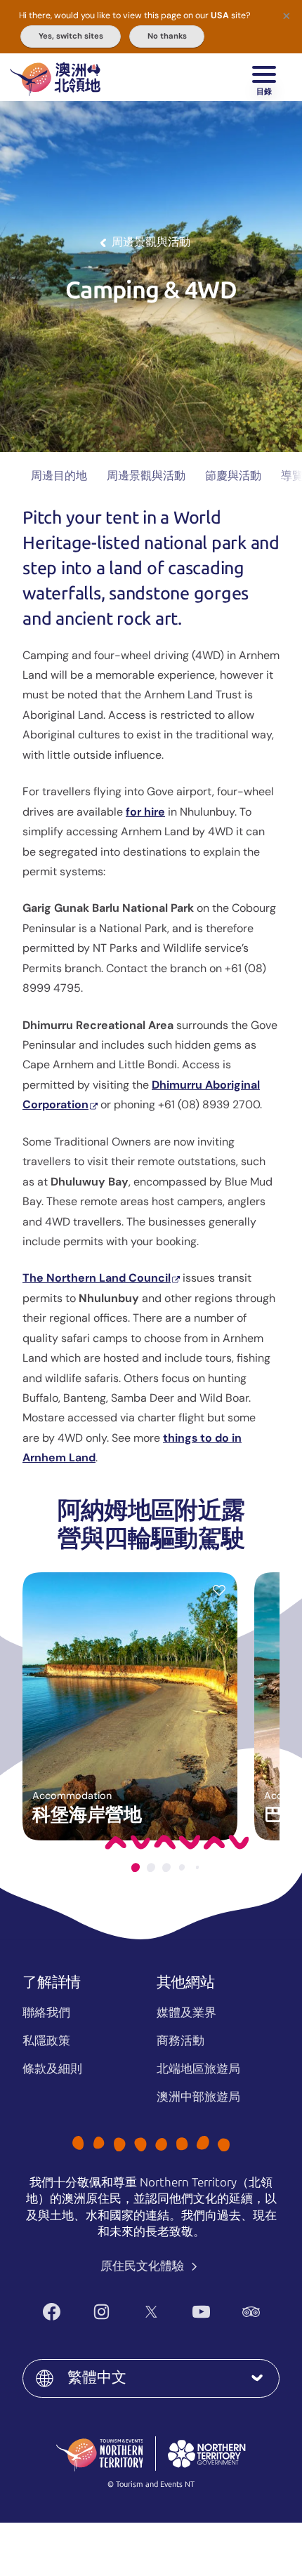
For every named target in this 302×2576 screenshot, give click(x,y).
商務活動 (180, 2040)
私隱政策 (46, 2040)
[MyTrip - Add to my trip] (219, 1590)
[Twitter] (151, 2312)
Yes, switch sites (71, 36)
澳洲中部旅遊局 (198, 2097)
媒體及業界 (186, 2012)
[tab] (136, 1867)
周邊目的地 (59, 476)
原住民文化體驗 (144, 2266)
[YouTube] (201, 2312)
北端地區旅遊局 (198, 2069)
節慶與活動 (233, 476)
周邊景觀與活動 (146, 476)
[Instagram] (101, 2312)
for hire (145, 812)
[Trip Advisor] (251, 2312)
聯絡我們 (46, 2012)
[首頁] (55, 77)
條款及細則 (52, 2069)
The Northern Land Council (97, 1278)
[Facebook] (52, 2312)
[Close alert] (287, 15)
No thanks (167, 36)
